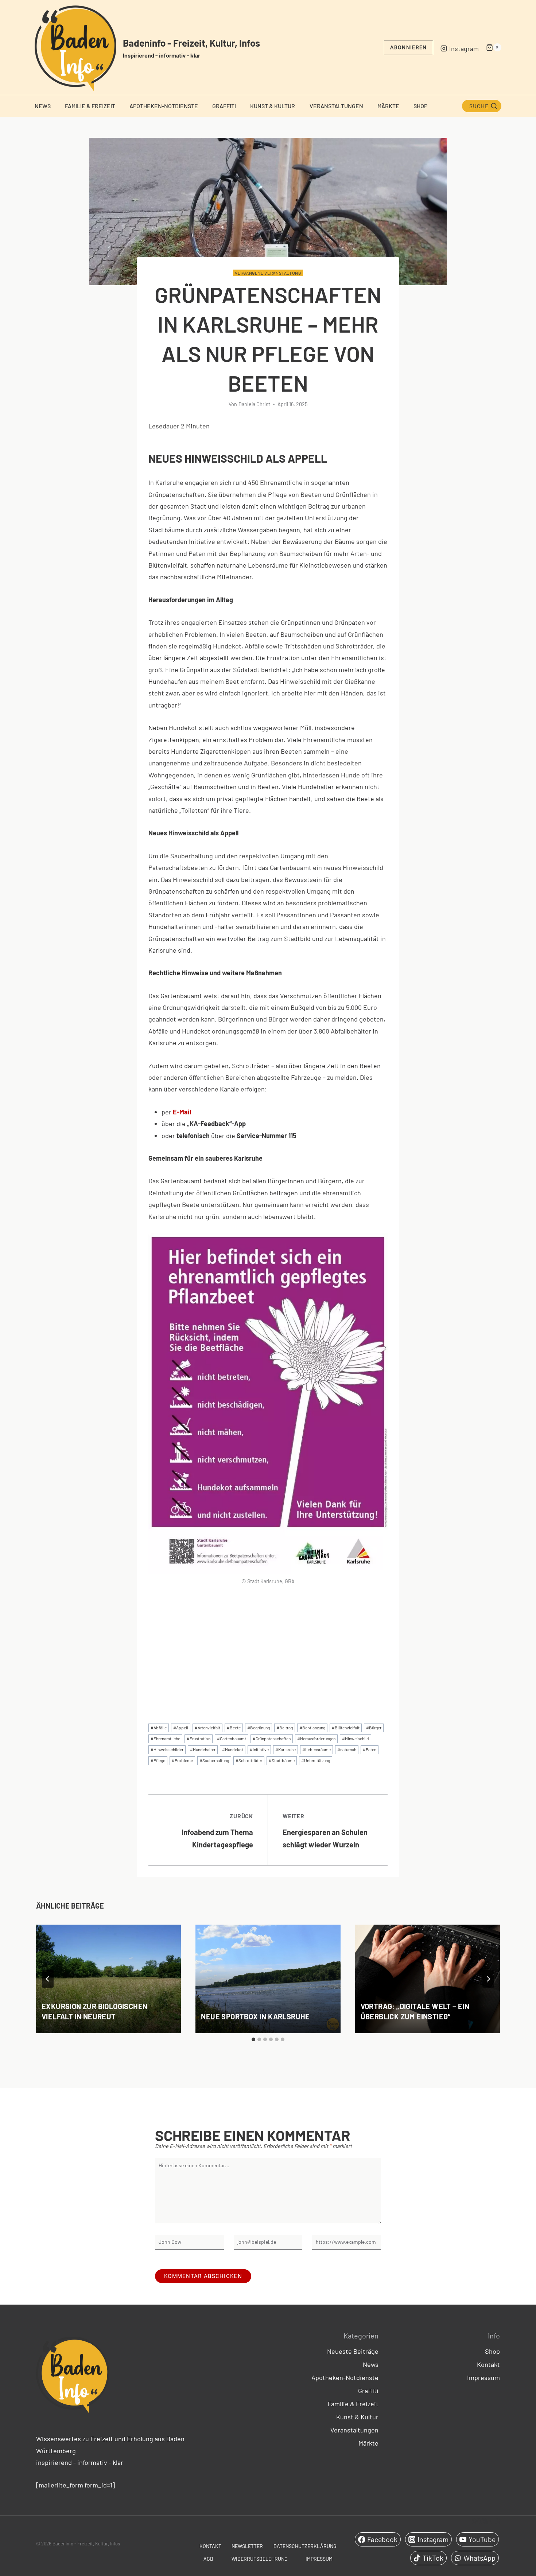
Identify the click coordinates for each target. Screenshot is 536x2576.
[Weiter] (488, 1979)
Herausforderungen (316, 1738)
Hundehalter (203, 1749)
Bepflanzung (312, 1728)
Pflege (158, 1760)
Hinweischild (356, 1738)
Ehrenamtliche (165, 1738)
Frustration (199, 1738)
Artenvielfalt (207, 1728)
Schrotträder (249, 1760)
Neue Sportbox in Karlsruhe (255, 2016)
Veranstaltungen (336, 106)
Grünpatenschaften (272, 1738)
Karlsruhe (286, 1749)
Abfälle (159, 1728)
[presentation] (108, 1979)
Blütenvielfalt (346, 1728)
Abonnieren (408, 47)
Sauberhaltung (214, 1760)
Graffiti (224, 106)
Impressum (483, 2377)
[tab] (253, 2039)
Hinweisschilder (167, 1749)
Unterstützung (316, 1760)
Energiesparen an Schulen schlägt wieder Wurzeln (325, 1831)
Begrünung (259, 1728)
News (43, 106)
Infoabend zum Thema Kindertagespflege (217, 1831)
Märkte (388, 106)
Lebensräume (316, 1749)
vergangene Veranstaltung (268, 273)
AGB (208, 2559)
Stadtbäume (282, 1760)
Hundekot (233, 1749)
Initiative (259, 1749)
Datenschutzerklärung (305, 2546)
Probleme (182, 1760)
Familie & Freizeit (90, 106)
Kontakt (488, 2364)
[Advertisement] (268, 1648)
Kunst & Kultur (273, 106)
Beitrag (285, 1728)
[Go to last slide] (48, 1979)
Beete (234, 1728)
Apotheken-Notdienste (164, 106)
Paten (370, 1749)
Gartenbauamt (232, 1738)
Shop (420, 106)
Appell (181, 1728)
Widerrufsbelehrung (260, 2559)
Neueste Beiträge (353, 2351)
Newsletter (247, 2546)
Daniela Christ (254, 404)
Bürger (374, 1728)
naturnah (347, 1749)
